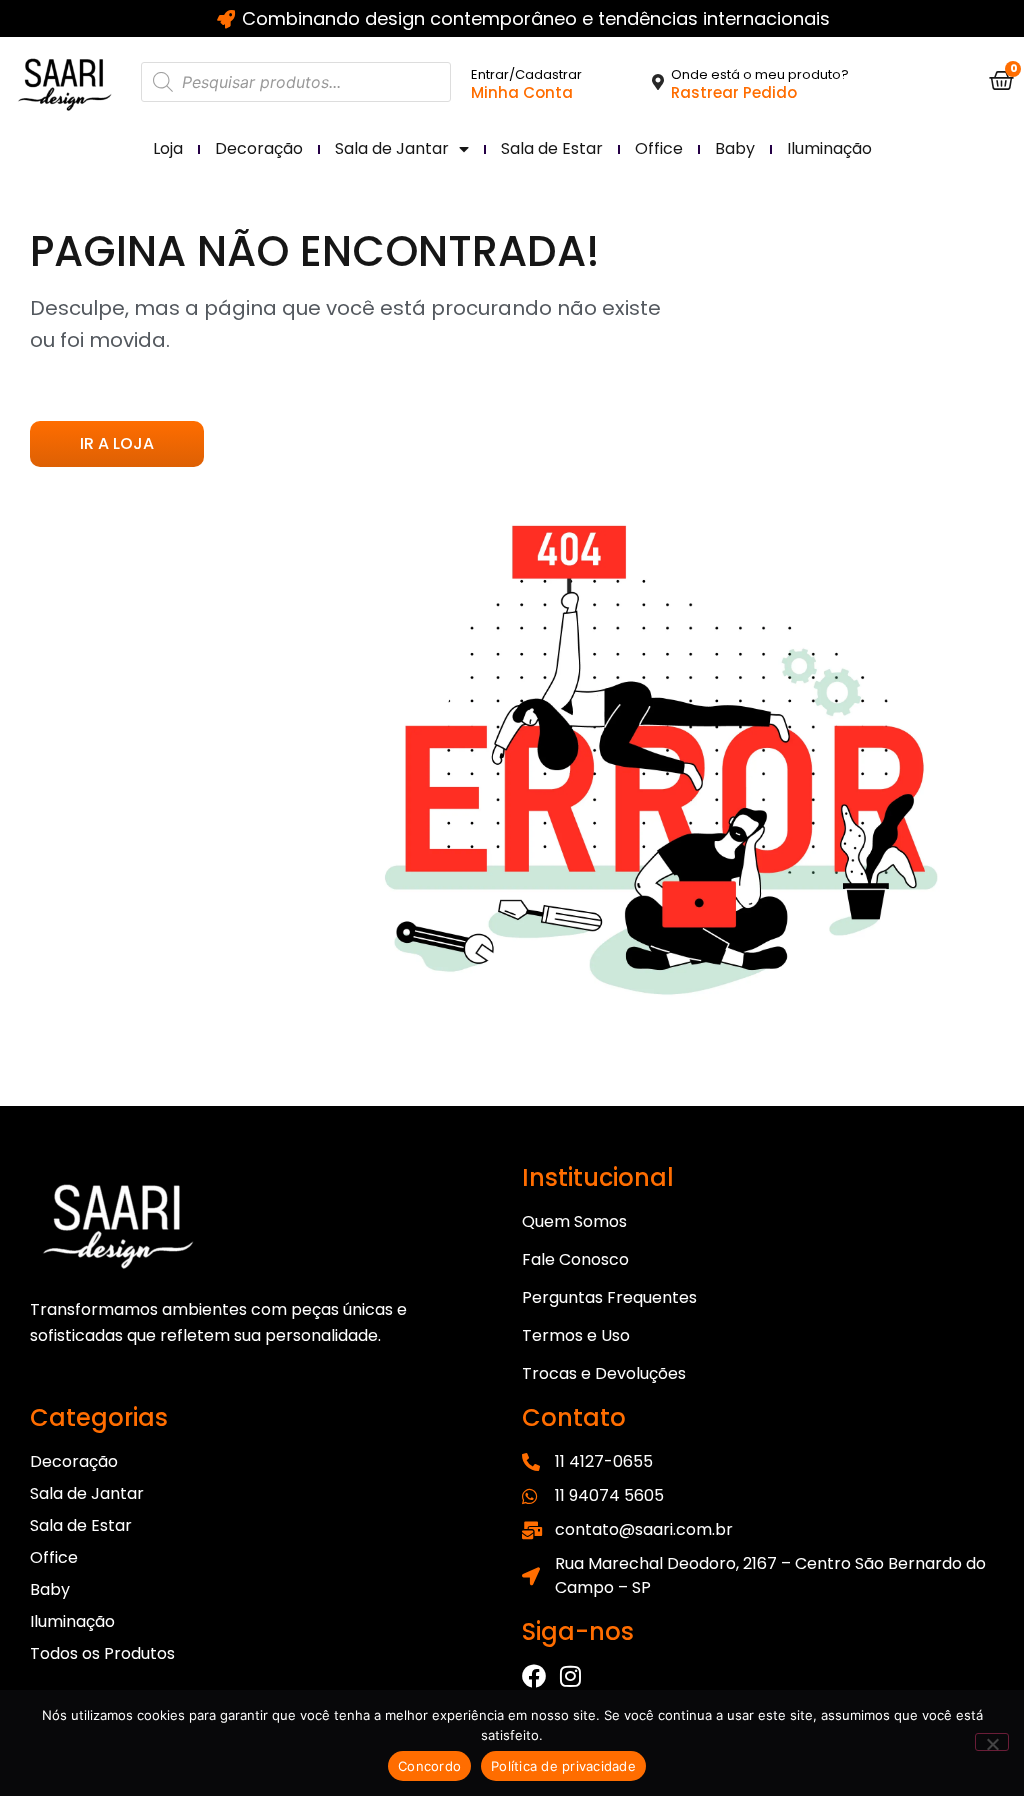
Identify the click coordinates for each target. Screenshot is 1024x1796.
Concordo (429, 1766)
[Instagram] (570, 1676)
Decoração (259, 148)
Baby (735, 148)
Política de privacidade (563, 1766)
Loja (168, 148)
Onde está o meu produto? (760, 74)
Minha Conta (522, 92)
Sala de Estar (552, 148)
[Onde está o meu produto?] (658, 82)
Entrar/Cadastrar (526, 74)
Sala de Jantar (392, 148)
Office (659, 148)
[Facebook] (534, 1676)
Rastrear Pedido (734, 92)
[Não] (992, 1742)
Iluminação (829, 148)
